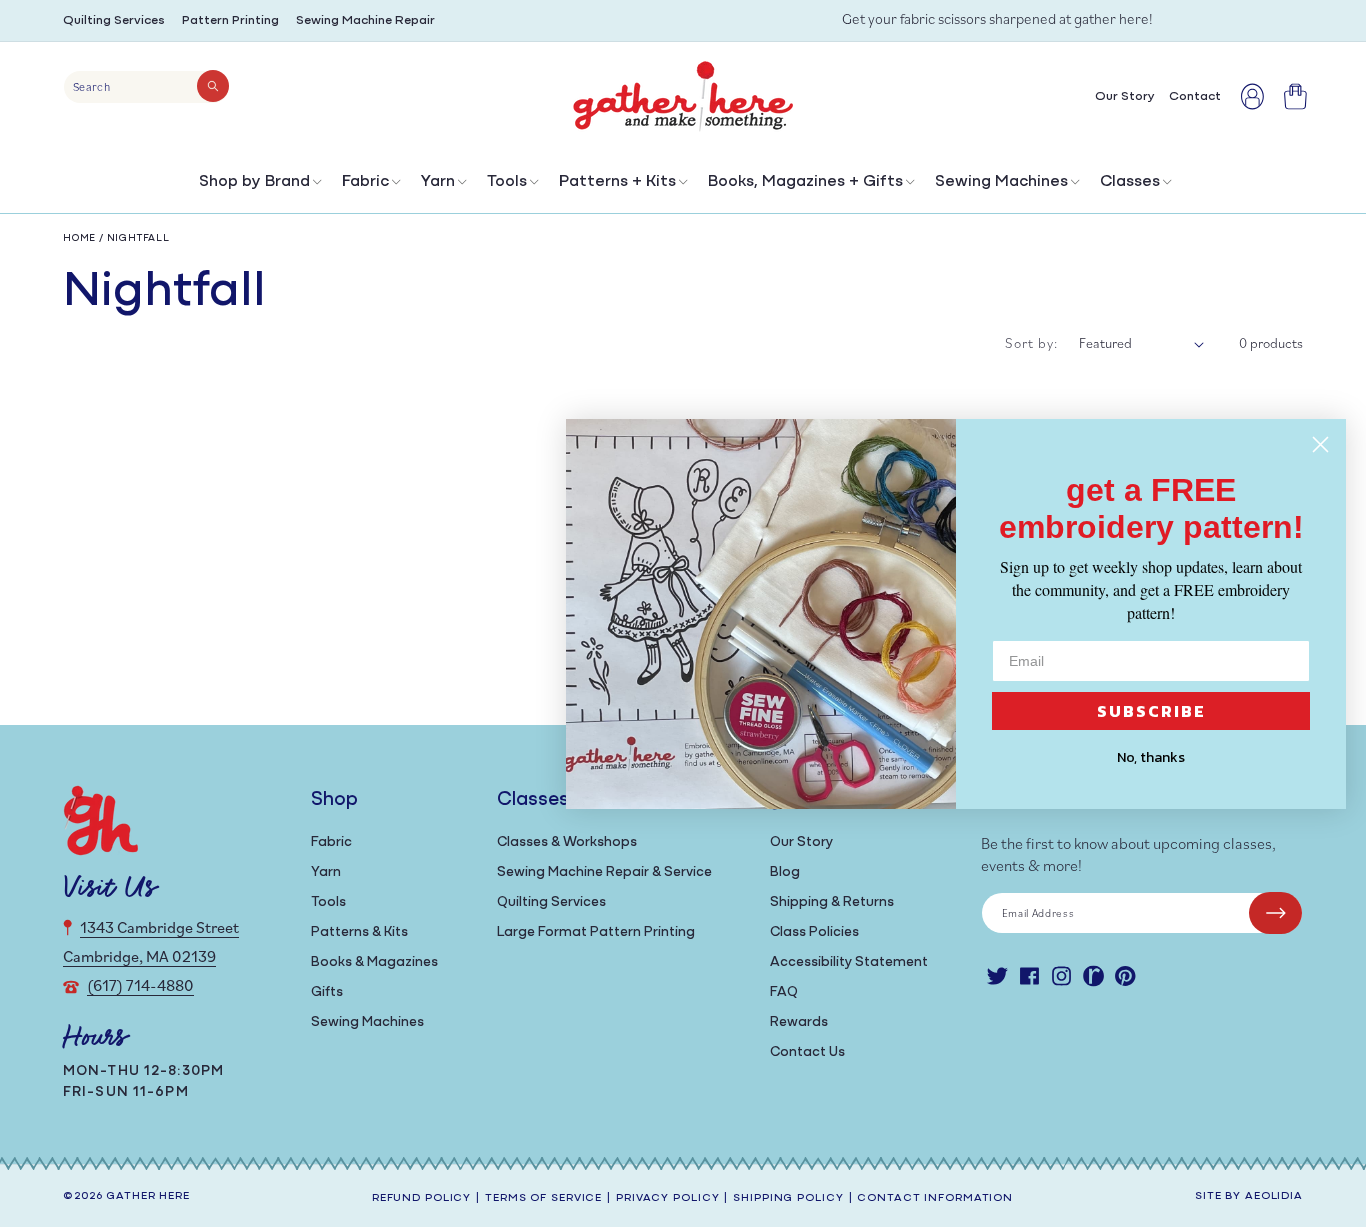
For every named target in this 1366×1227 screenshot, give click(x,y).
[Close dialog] (1320, 444)
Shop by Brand (254, 182)
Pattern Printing (230, 20)
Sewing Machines (1001, 182)
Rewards (799, 1022)
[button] (258, 186)
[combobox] (146, 87)
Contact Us (807, 1052)
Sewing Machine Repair (365, 20)
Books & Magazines (374, 962)
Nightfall (138, 238)
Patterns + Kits (617, 182)
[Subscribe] (1275, 913)
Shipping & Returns (832, 902)
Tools (507, 182)
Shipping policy (788, 1198)
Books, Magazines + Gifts (805, 182)
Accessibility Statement (849, 962)
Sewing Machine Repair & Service (604, 872)
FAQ (784, 992)
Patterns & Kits (359, 932)
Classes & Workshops (567, 842)
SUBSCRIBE (1151, 711)
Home (79, 238)
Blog (785, 872)
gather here (148, 1196)
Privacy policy (667, 1198)
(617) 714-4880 (140, 985)
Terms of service (543, 1198)
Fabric (365, 182)
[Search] (213, 86)
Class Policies (814, 932)
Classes (1130, 182)
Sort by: (1032, 343)
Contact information (935, 1198)
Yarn (438, 182)
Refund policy (421, 1198)
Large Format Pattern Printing (596, 932)
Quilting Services (114, 20)
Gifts (327, 992)
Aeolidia (1274, 1196)
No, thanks (1151, 757)
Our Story (801, 842)
